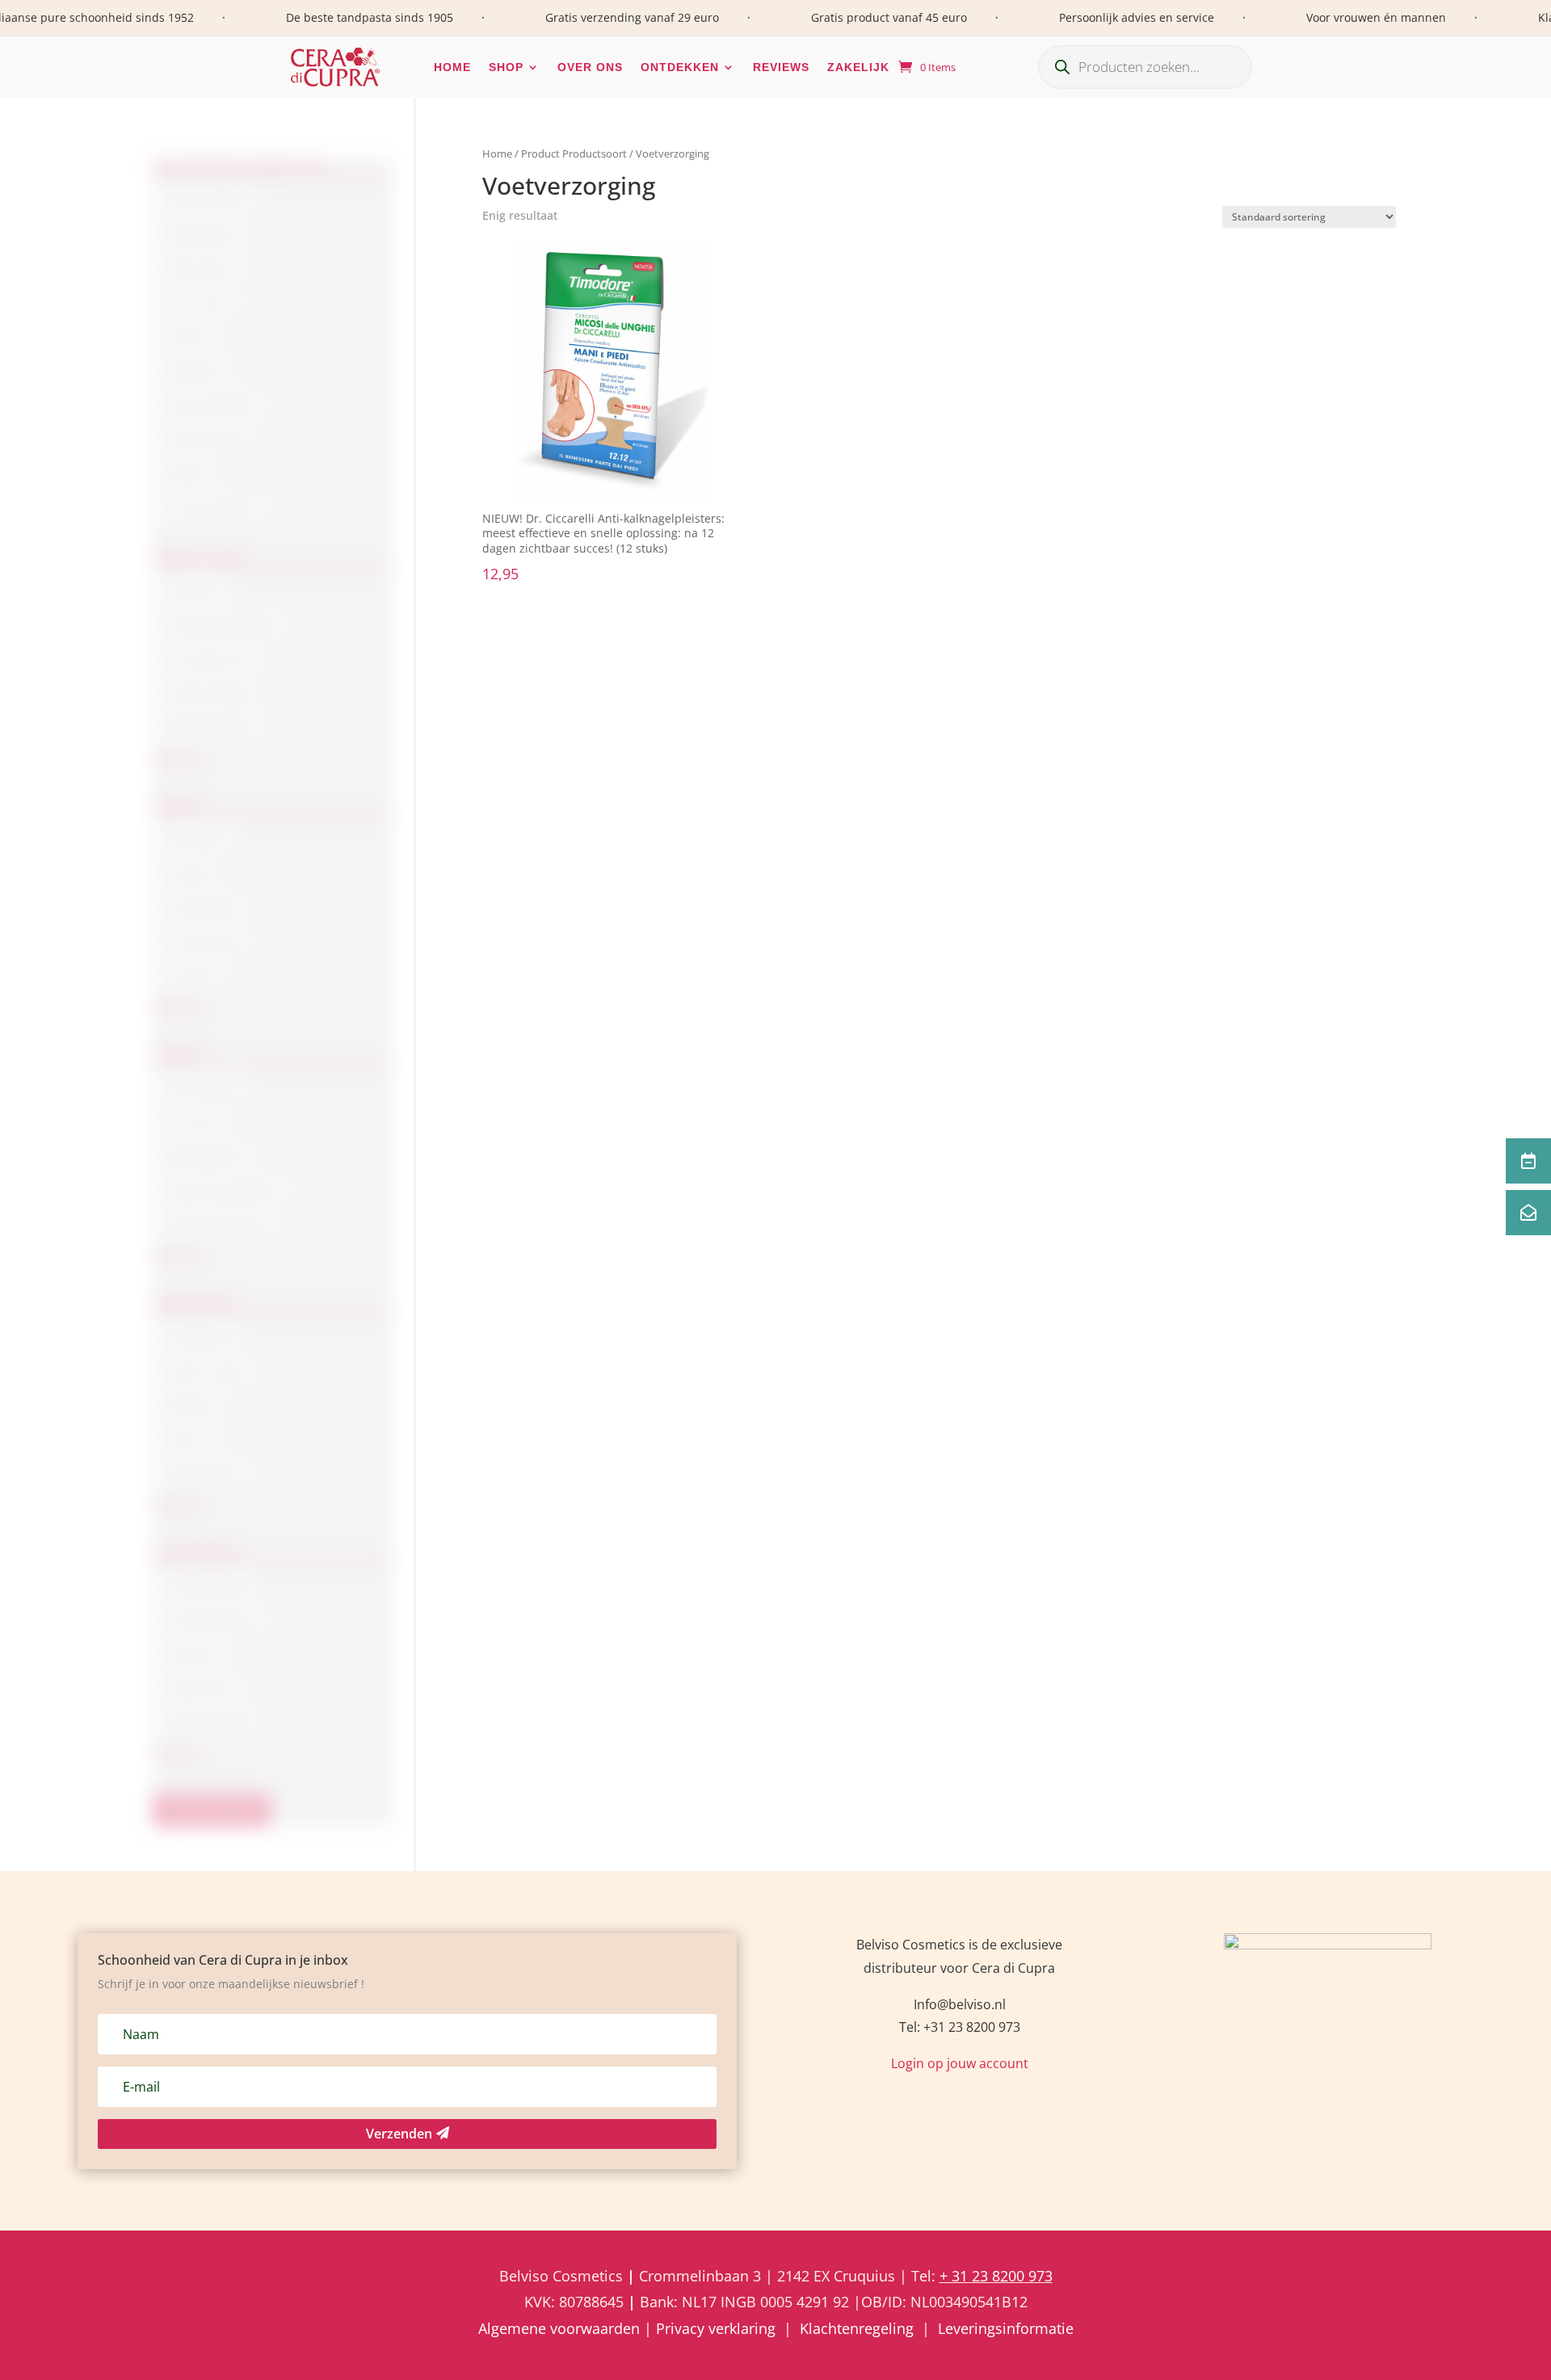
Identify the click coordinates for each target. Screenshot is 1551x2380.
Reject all (538, 1300)
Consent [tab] (528, 1121)
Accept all (1013, 1300)
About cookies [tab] (775, 1121)
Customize (775, 1300)
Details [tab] (1023, 1121)
